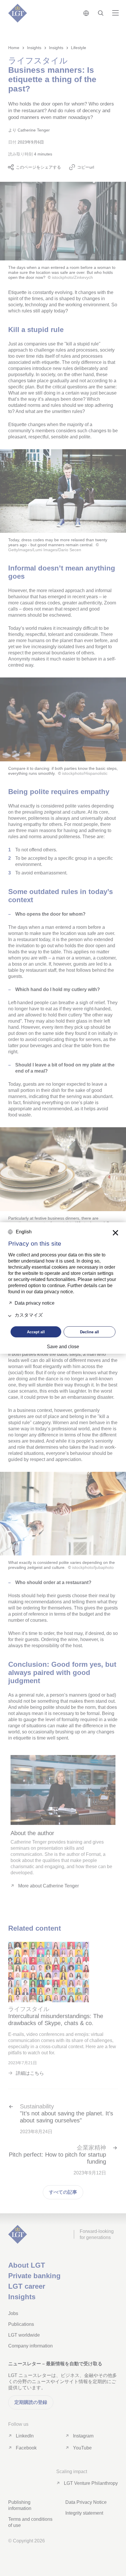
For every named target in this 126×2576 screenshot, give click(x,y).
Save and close (63, 1347)
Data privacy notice (35, 1303)
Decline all (90, 1332)
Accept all (36, 1332)
